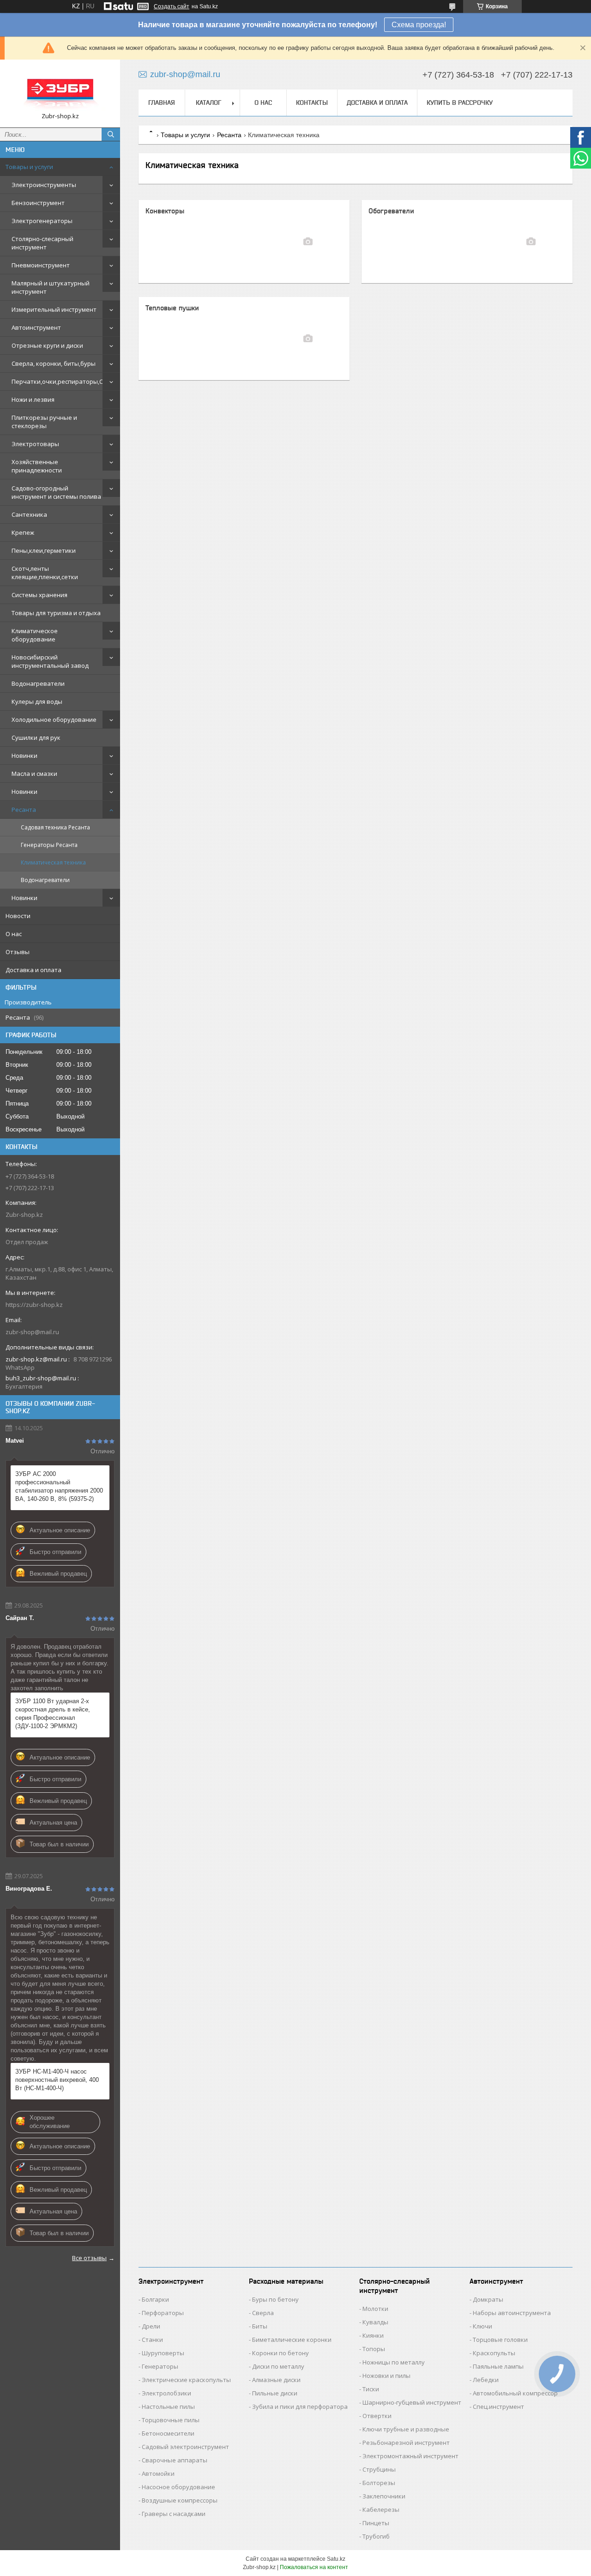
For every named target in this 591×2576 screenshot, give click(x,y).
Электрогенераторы (42, 221)
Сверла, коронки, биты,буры (54, 363)
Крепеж (23, 532)
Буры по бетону (275, 2299)
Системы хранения (39, 595)
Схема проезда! (419, 25)
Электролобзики (166, 2393)
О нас (14, 934)
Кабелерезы (381, 2509)
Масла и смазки (34, 774)
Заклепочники (384, 2496)
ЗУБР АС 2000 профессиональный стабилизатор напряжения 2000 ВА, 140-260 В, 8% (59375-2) (59, 1486)
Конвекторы (165, 211)
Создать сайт (172, 6)
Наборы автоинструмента (512, 2313)
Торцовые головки (500, 2340)
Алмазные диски (276, 2380)
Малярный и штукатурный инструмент (51, 287)
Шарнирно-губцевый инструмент (412, 2402)
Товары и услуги (29, 167)
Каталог (208, 103)
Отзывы (18, 952)
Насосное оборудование (178, 2487)
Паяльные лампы (498, 2366)
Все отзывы (89, 2258)
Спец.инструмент (498, 2407)
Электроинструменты (44, 185)
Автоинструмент (36, 327)
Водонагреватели (38, 683)
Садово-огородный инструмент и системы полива (56, 492)
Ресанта (24, 810)
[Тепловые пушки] (308, 339)
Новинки (24, 756)
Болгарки (155, 2299)
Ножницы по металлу (394, 2362)
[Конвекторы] (308, 242)
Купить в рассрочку (460, 103)
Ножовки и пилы (386, 2376)
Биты (260, 2326)
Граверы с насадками (174, 2514)
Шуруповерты (163, 2353)
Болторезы (379, 2483)
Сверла (263, 2313)
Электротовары (35, 444)
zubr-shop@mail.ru (32, 1332)
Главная (162, 103)
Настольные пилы (168, 2407)
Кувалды (375, 2322)
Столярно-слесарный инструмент (42, 243)
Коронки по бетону (280, 2353)
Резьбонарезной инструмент (406, 2443)
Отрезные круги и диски (47, 345)
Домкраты (488, 2299)
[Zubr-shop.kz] (60, 89)
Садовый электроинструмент (185, 2447)
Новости (18, 916)
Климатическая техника (53, 862)
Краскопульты (494, 2353)
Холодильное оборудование (54, 720)
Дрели (151, 2326)
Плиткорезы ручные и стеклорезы (44, 422)
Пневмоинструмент (41, 265)
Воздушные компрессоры (180, 2500)
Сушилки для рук (36, 738)
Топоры (374, 2349)
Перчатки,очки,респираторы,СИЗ (61, 381)
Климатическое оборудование (35, 635)
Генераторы (160, 2366)
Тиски (371, 2389)
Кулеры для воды (37, 701)
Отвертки (377, 2416)
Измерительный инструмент (54, 309)
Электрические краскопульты (186, 2380)
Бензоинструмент (38, 203)
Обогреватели (391, 211)
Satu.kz (336, 2559)
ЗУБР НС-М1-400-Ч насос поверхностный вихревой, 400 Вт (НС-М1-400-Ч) (57, 2080)
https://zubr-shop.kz (34, 1305)
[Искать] (111, 134)
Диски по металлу (278, 2366)
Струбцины (379, 2469)
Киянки (373, 2335)
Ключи (482, 2326)
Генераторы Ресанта (49, 845)
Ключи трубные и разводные (406, 2429)
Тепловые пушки (172, 308)
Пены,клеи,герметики (44, 550)
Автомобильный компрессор (515, 2393)
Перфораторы (163, 2313)
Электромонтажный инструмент (410, 2456)
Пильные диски (275, 2393)
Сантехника (29, 514)
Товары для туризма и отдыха (56, 613)
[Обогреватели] (531, 242)
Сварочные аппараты (175, 2460)
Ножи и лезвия (33, 399)
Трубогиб (376, 2536)
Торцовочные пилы (171, 2420)
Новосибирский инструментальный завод (50, 661)
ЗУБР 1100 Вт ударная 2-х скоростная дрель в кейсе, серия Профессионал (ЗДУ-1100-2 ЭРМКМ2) (53, 1714)
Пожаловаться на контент (314, 2567)
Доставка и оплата (33, 970)
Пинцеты (376, 2523)
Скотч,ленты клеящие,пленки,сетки (45, 573)
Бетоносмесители (168, 2433)
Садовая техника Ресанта (55, 827)
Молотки (375, 2309)
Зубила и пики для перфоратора (300, 2407)
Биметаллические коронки (292, 2340)
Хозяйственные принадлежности (37, 466)
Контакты (312, 103)
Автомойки (158, 2473)
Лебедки (486, 2380)
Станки (152, 2340)
